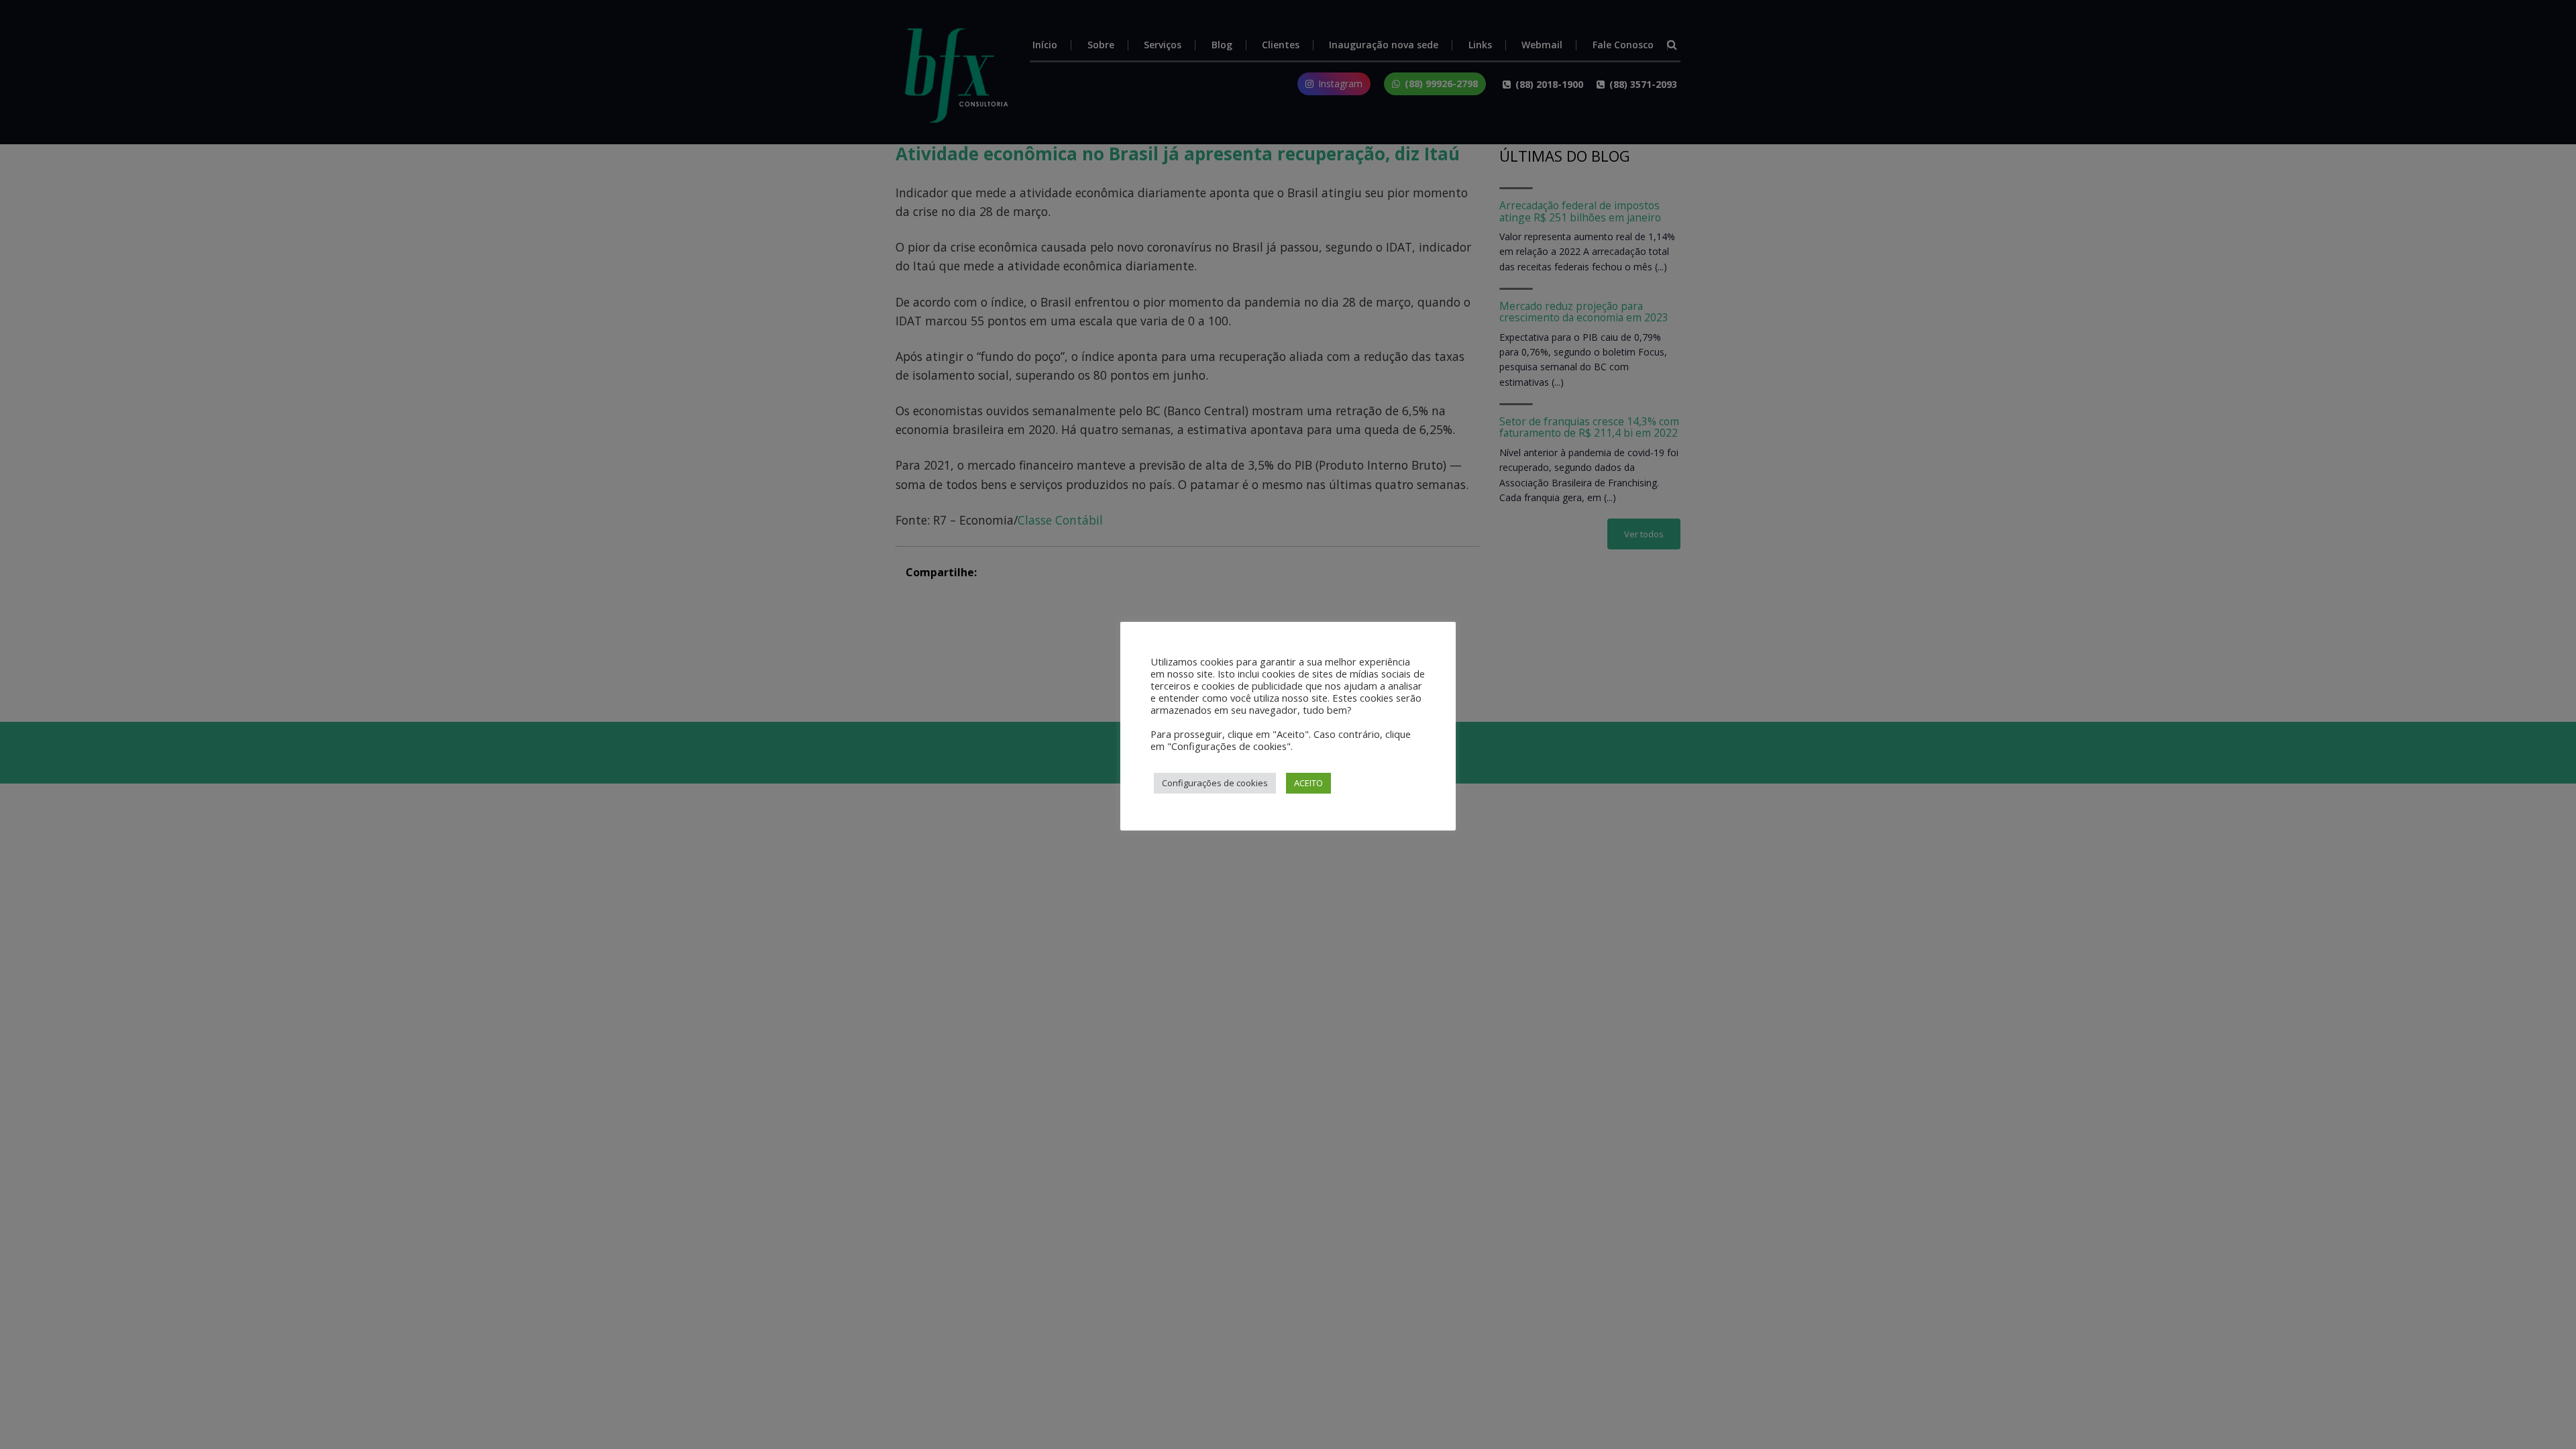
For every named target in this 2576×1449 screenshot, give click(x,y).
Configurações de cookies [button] (1215, 783)
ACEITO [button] (1308, 783)
